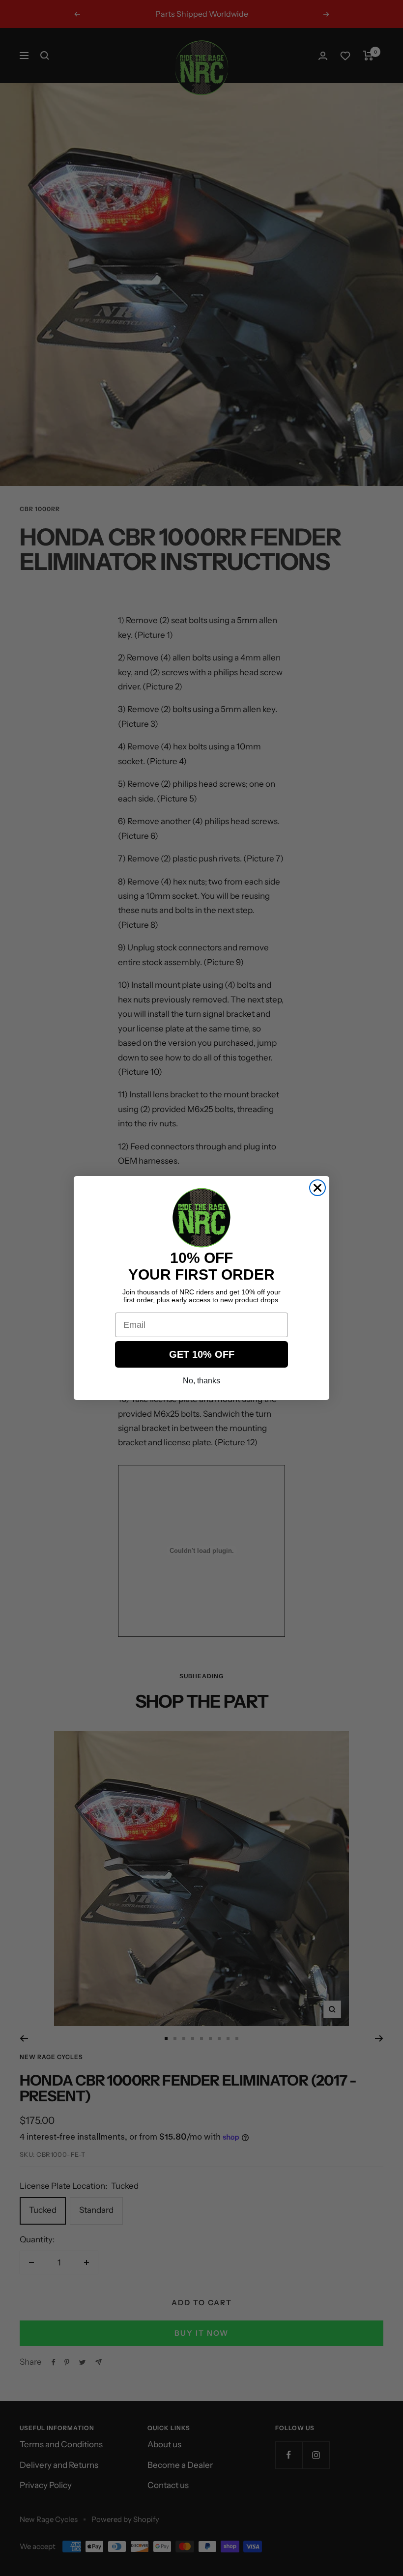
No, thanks (201, 1381)
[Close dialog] (317, 1188)
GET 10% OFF (202, 1354)
